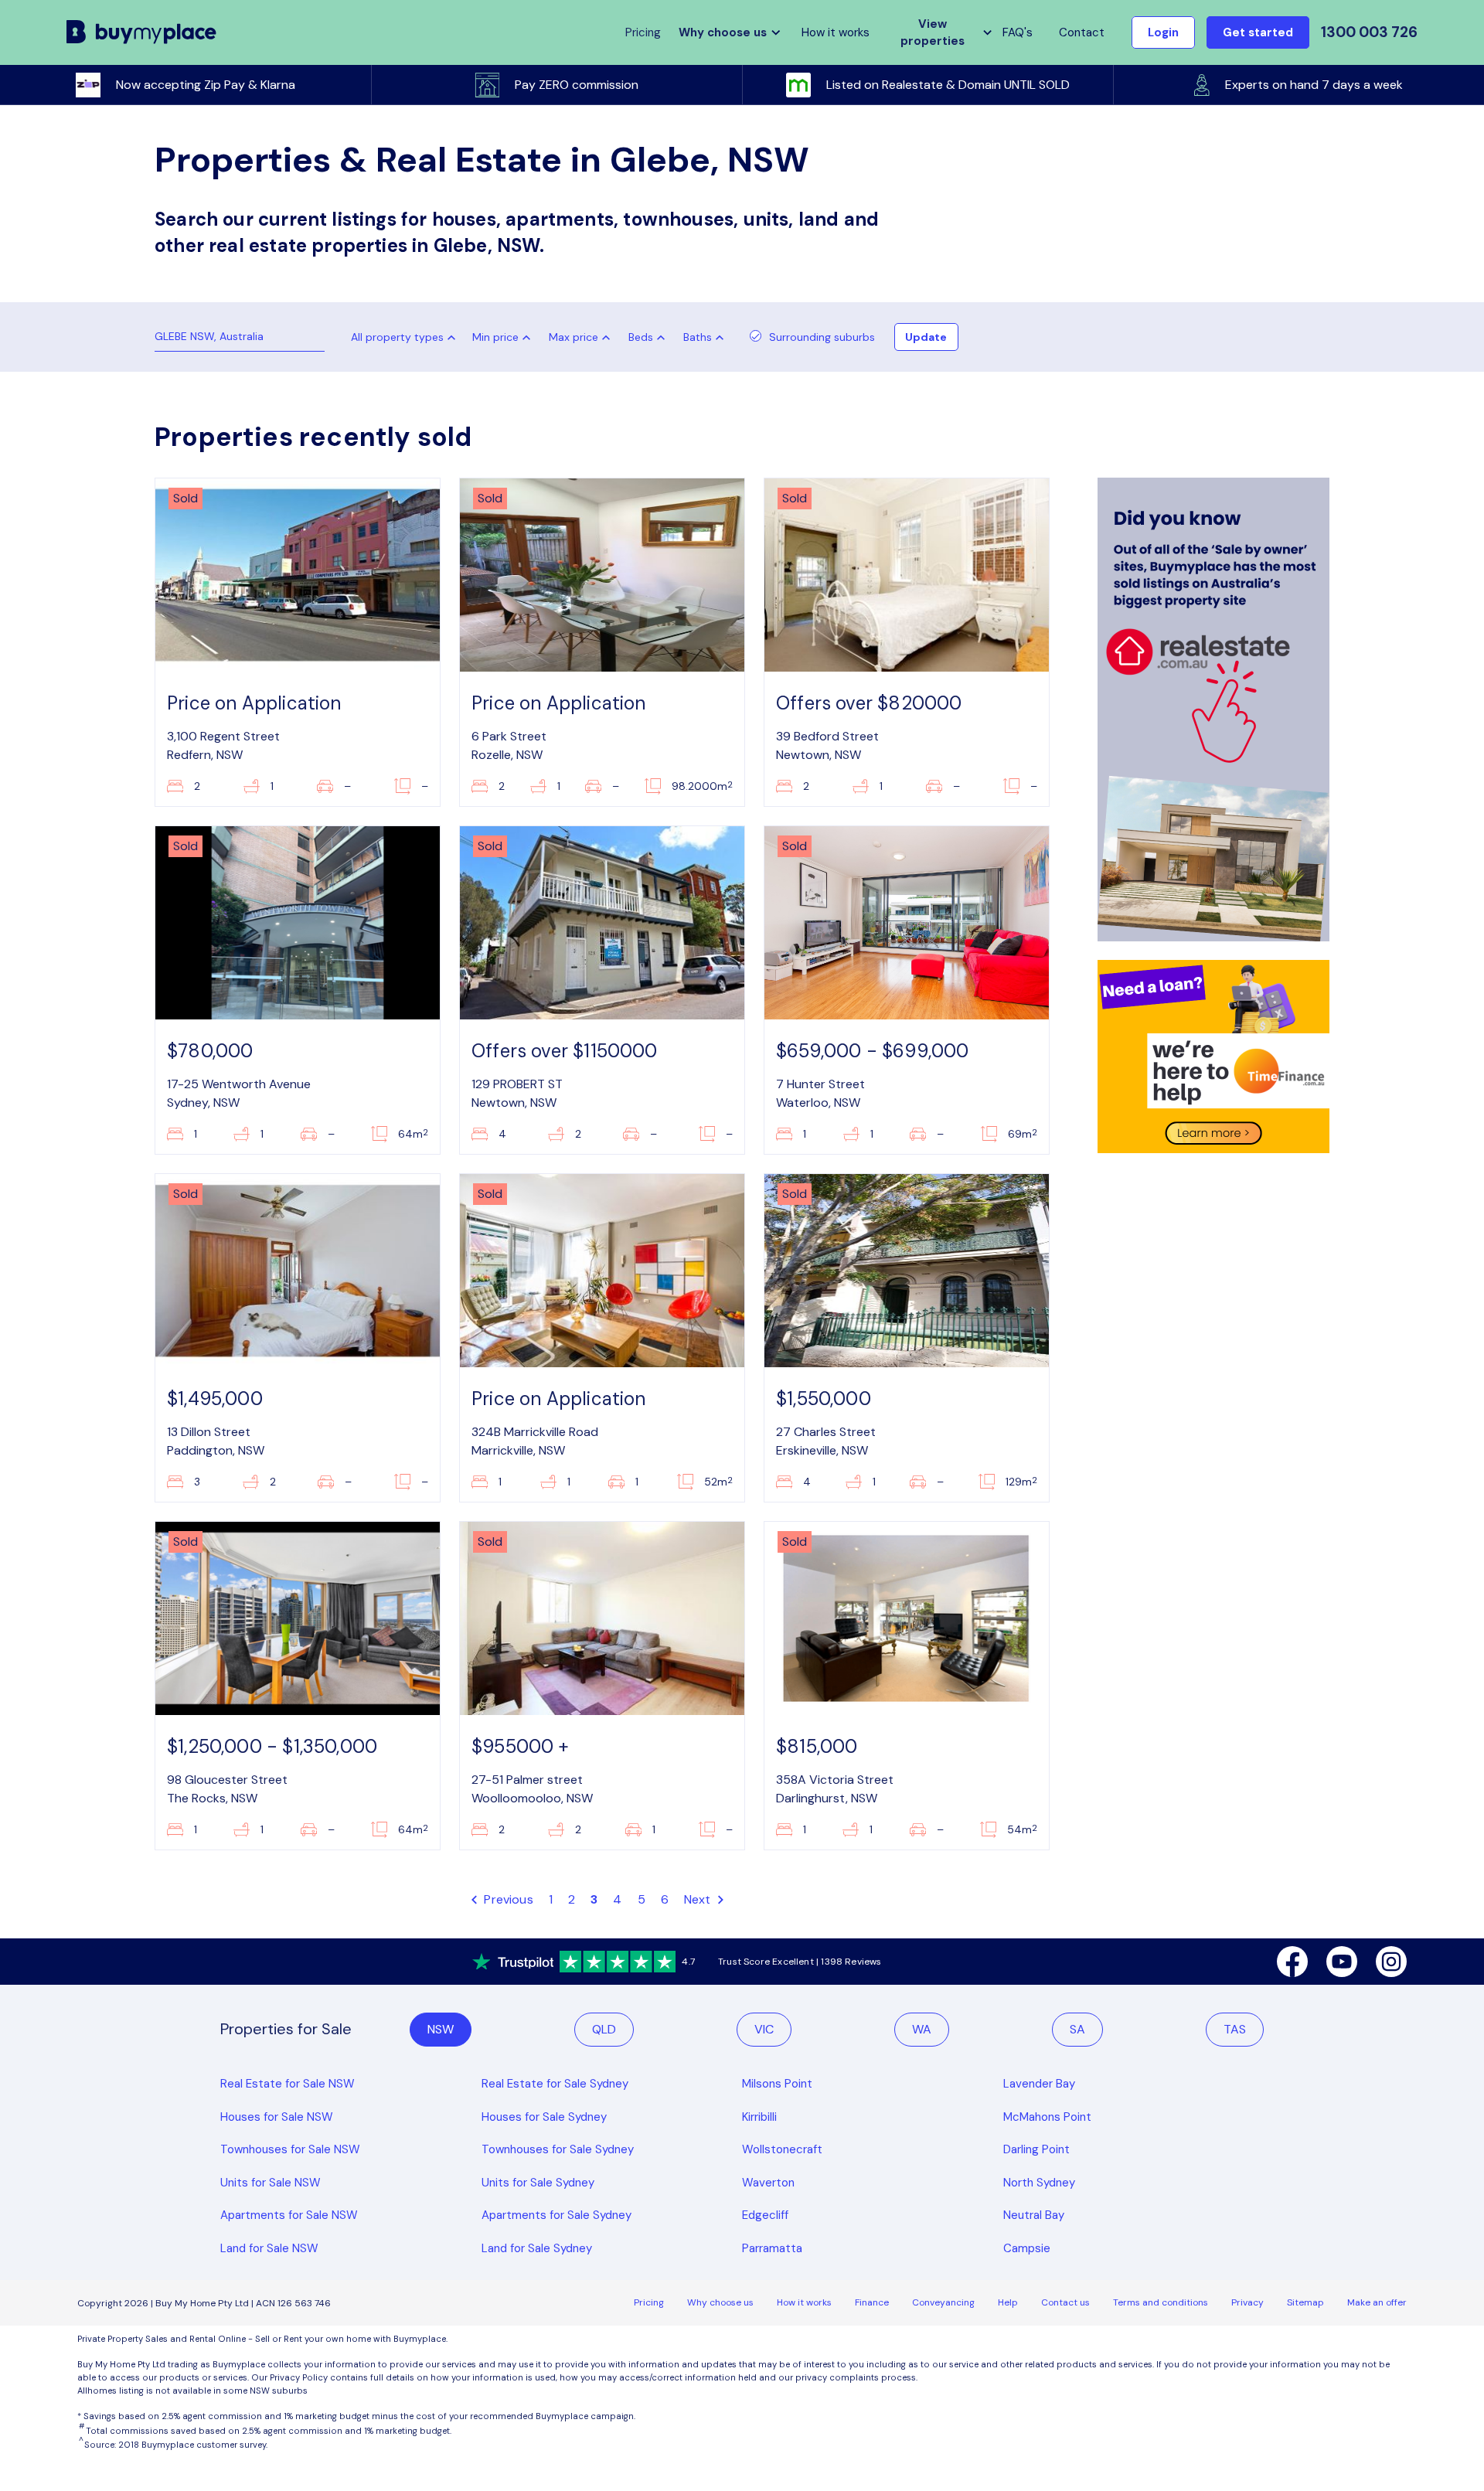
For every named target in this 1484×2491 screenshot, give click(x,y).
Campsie (1027, 2248)
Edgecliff (765, 2215)
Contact (1082, 32)
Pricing (649, 2302)
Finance (872, 2302)
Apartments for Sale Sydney (556, 2215)
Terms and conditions (1161, 2302)
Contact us (1065, 2302)
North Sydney (1039, 2183)
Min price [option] (495, 337)
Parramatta (772, 2248)
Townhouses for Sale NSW (290, 2149)
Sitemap (1305, 2302)
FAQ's (1018, 32)
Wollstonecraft (782, 2149)
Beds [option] (641, 337)
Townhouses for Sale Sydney (558, 2149)
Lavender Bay (1039, 2084)
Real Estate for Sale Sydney (555, 2084)
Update (926, 337)
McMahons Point (1047, 2117)
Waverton (768, 2183)
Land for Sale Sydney (537, 2248)
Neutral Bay (1034, 2215)
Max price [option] (574, 337)
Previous (507, 1899)
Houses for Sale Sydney (544, 2117)
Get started (1258, 32)
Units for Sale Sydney (538, 2183)
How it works (836, 32)
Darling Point (1036, 2149)
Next (699, 1899)
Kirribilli (759, 2117)
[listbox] (505, 337)
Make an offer (1377, 2302)
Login (1163, 32)
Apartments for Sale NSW (289, 2215)
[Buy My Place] (142, 33)
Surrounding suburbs (822, 337)
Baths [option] (698, 337)
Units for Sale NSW (271, 2183)
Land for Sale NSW (269, 2248)
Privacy (1247, 2302)
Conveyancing (943, 2302)
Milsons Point (777, 2084)
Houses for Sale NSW (277, 2117)
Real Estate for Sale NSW (288, 2084)
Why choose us (720, 2302)
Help (1008, 2302)
